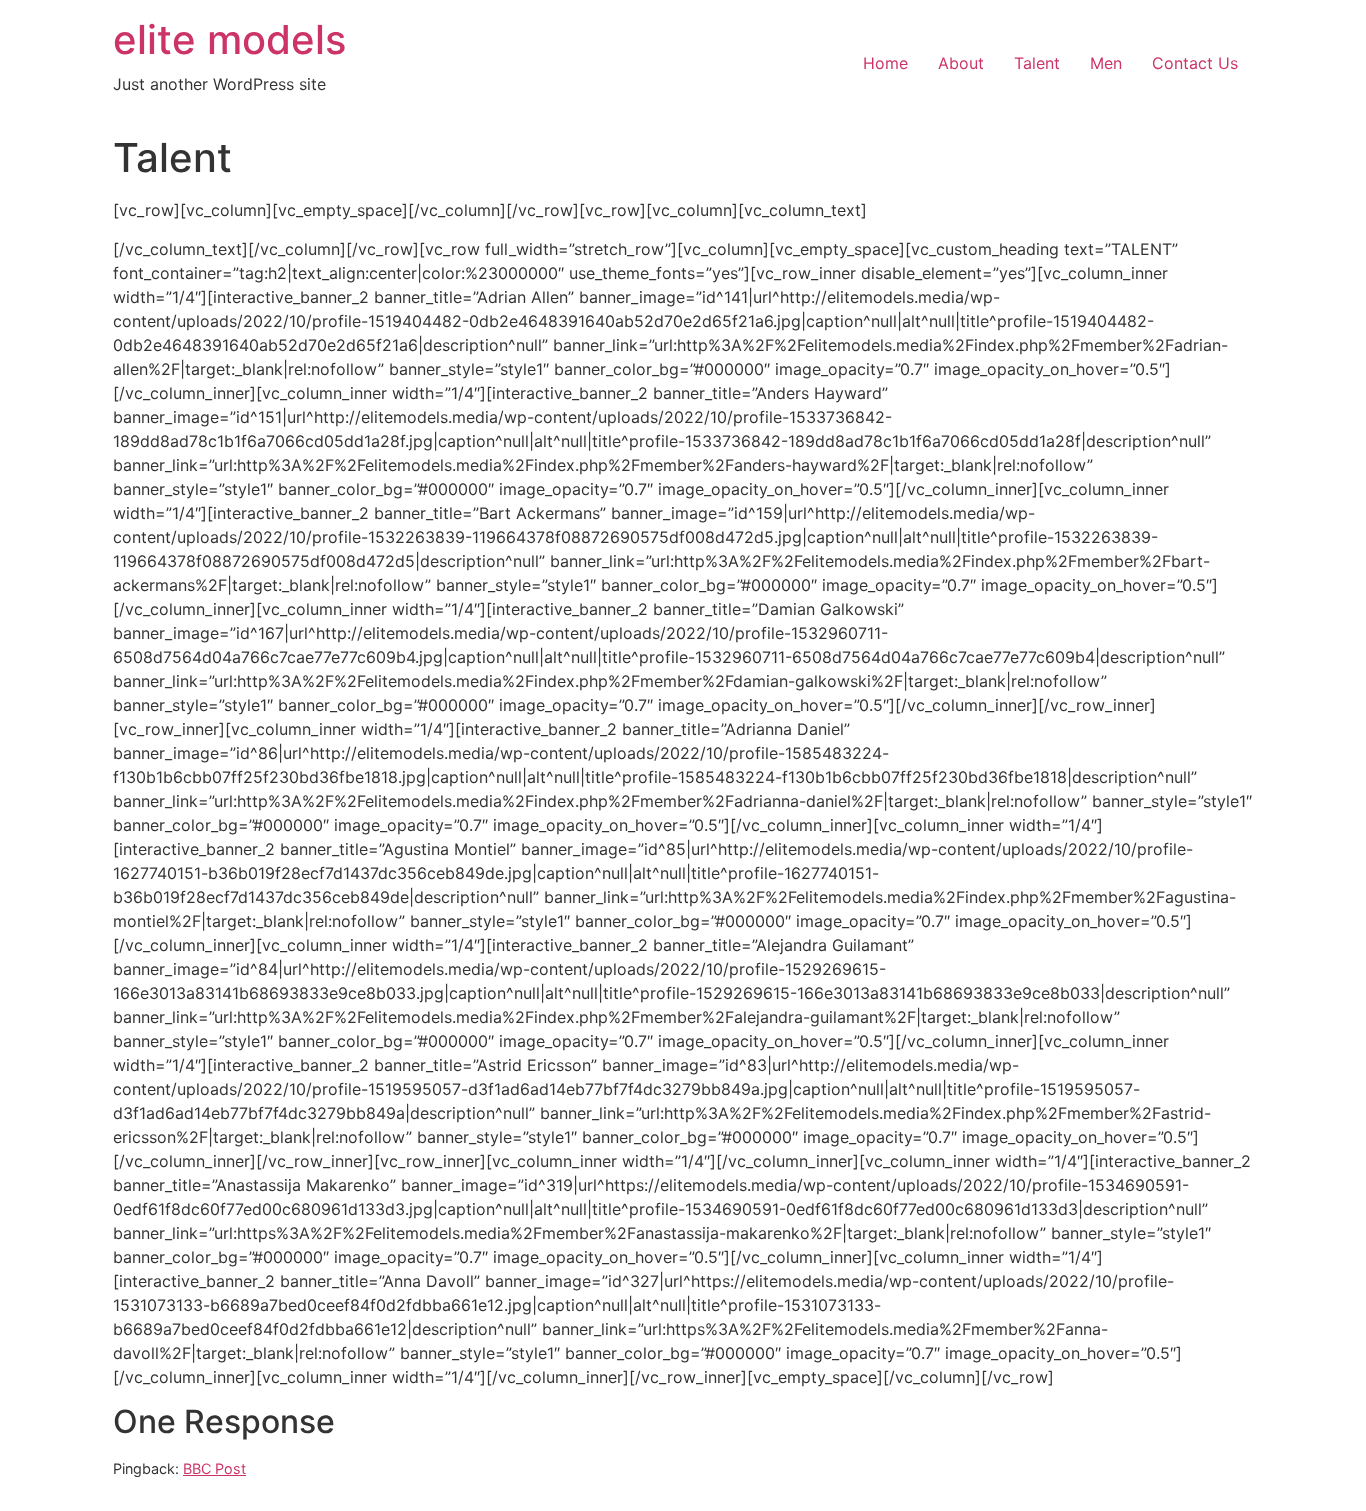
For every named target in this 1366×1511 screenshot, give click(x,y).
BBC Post (214, 1468)
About (961, 63)
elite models (229, 39)
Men (1106, 63)
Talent (1037, 63)
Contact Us (1195, 63)
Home (885, 63)
